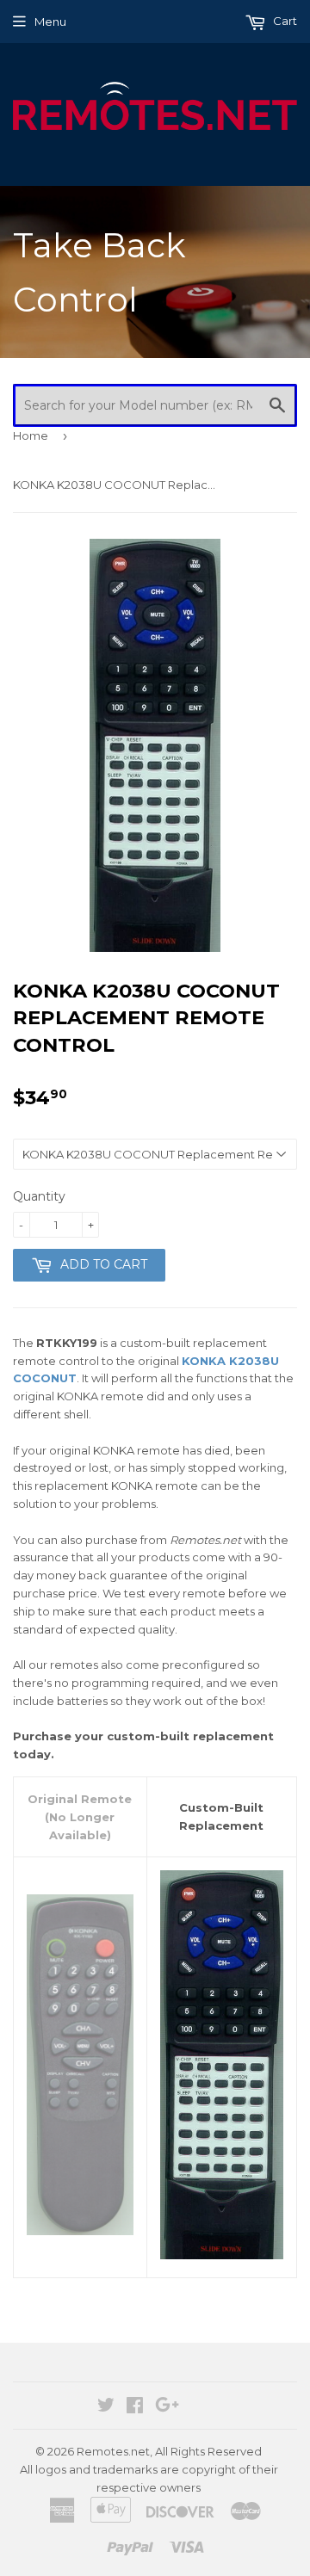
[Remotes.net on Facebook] (135, 2407)
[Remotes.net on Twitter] (106, 2407)
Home (31, 436)
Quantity (39, 1196)
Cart (284, 21)
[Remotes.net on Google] (167, 2407)
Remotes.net (113, 2451)
